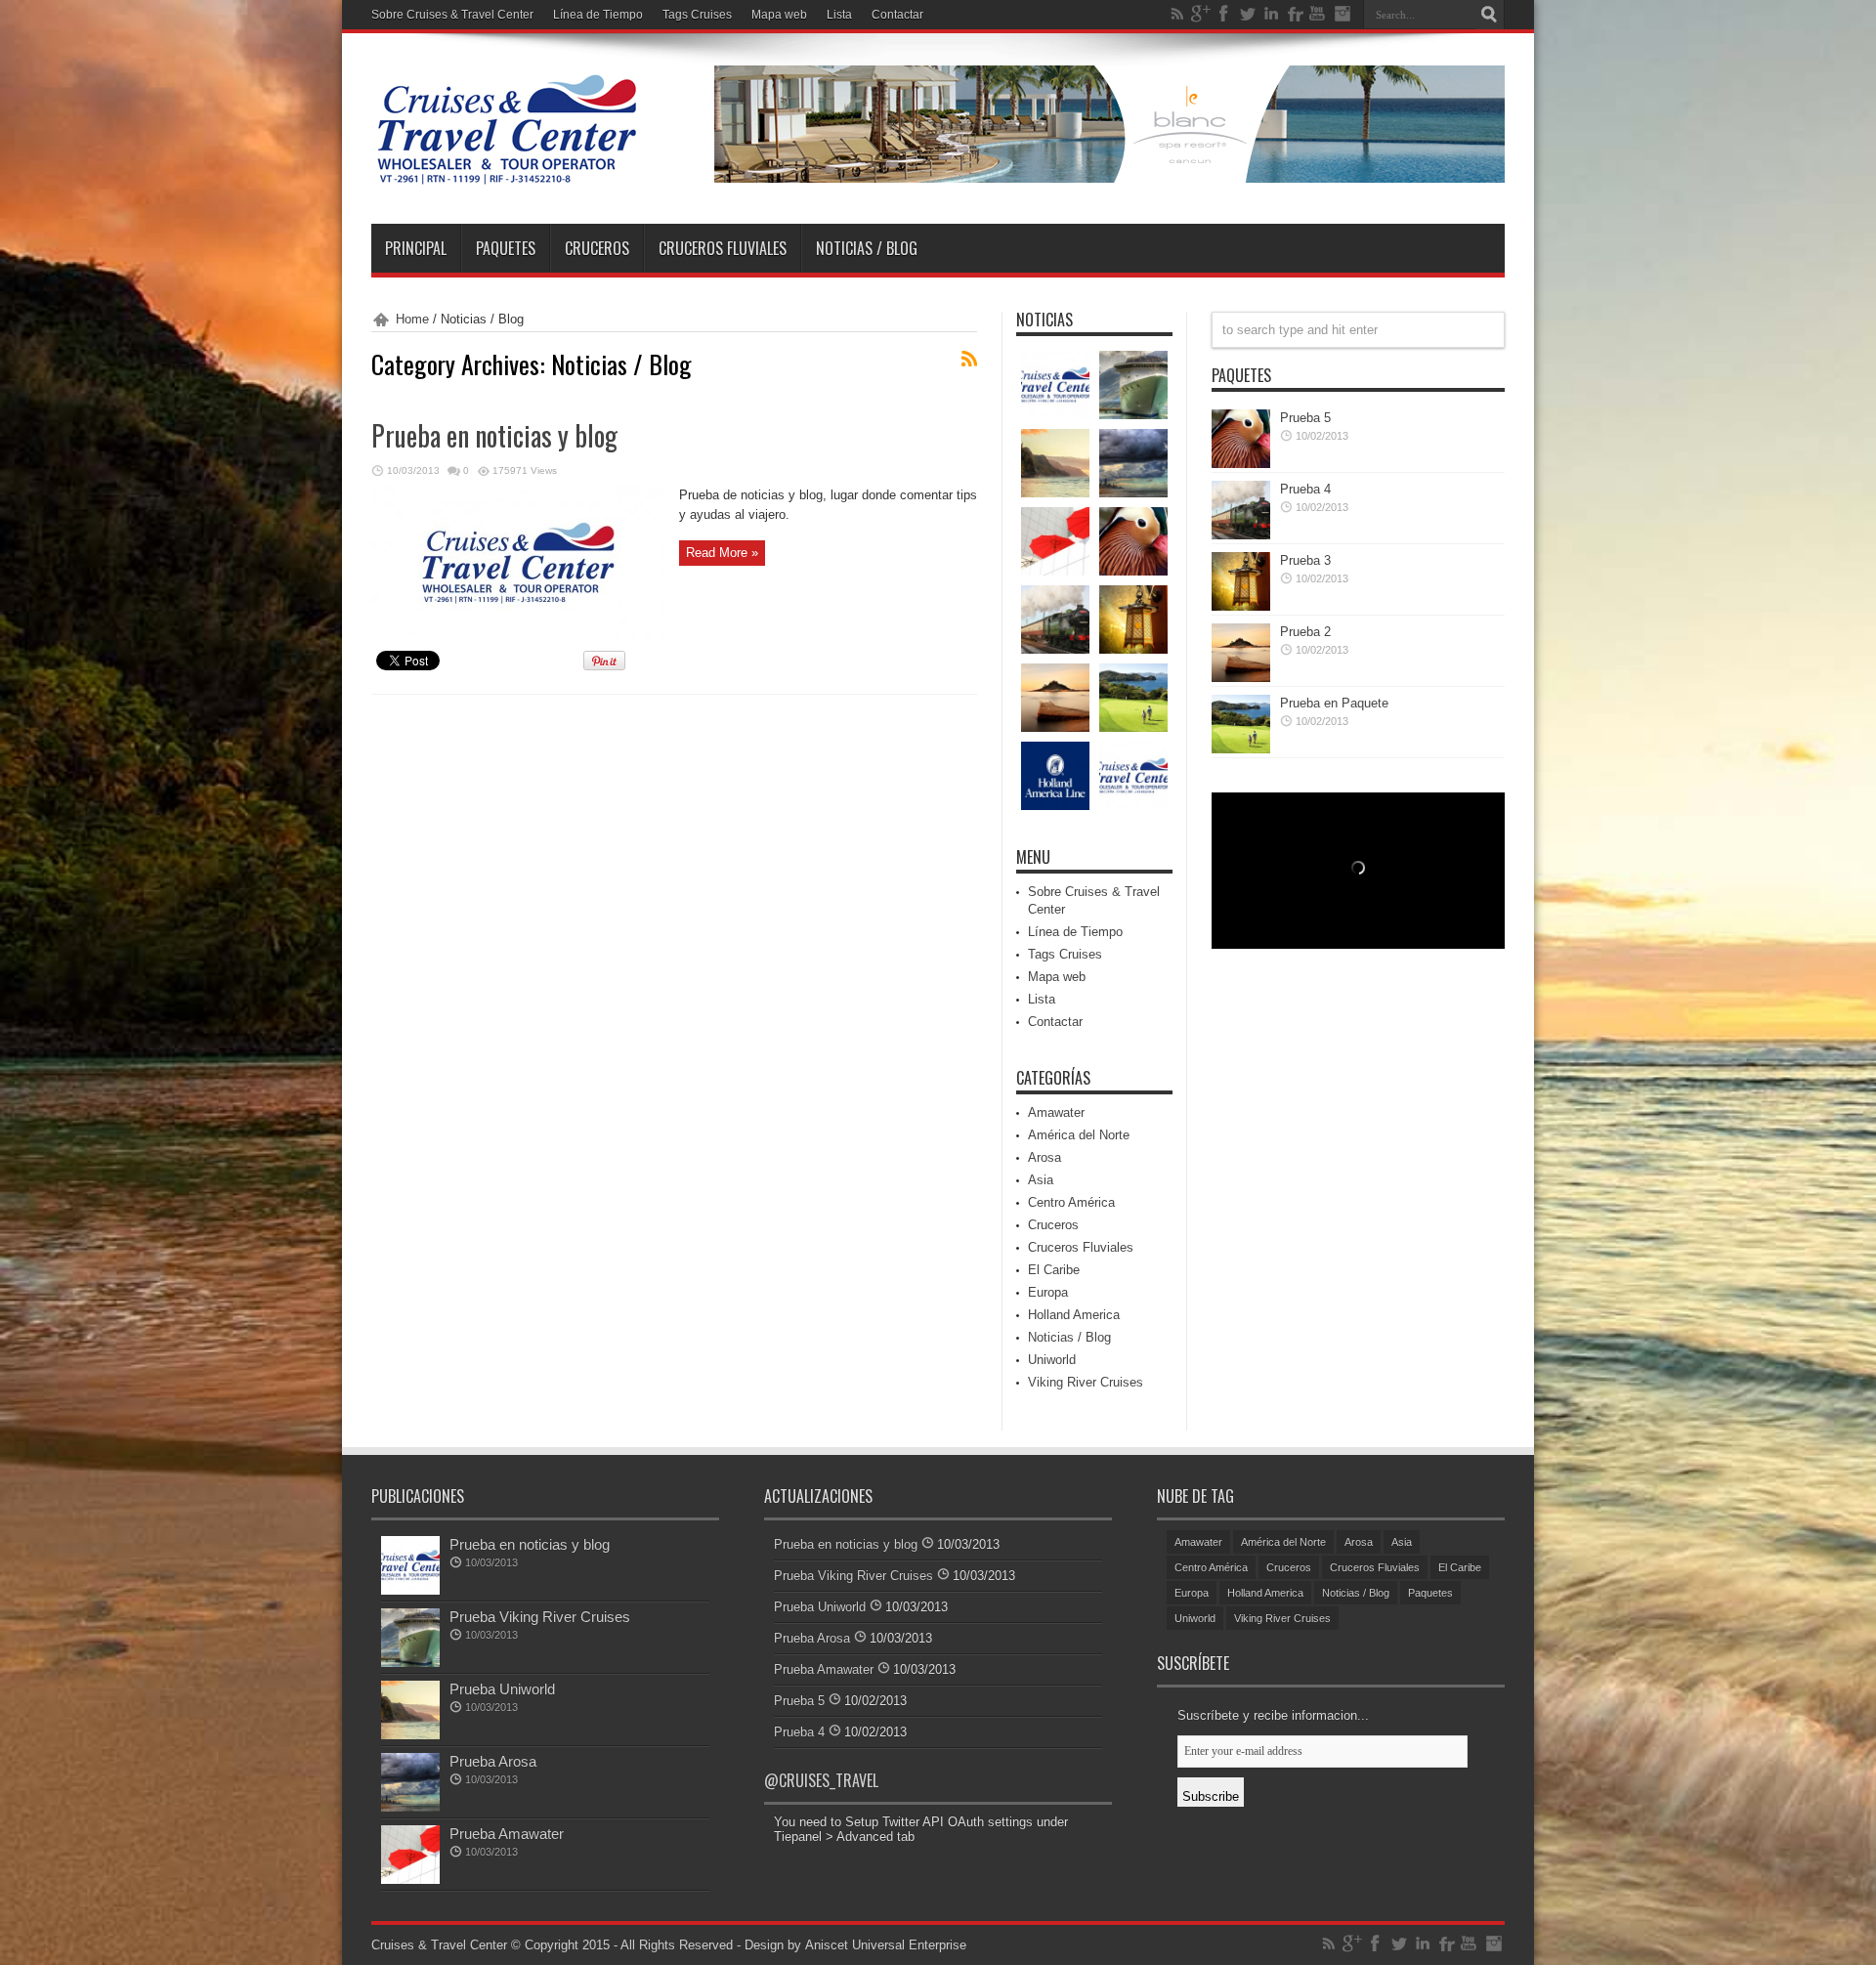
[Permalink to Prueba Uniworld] (410, 1735)
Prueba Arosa (493, 1761)
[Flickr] (1295, 14)
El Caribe (1054, 1270)
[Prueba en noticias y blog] (1055, 385)
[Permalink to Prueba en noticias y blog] (518, 637)
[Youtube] (1318, 14)
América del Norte (1079, 1135)
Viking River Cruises (1086, 1382)
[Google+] (1201, 14)
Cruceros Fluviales (723, 248)
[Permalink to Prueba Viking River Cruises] (410, 1663)
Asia (1041, 1180)
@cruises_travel (821, 1780)
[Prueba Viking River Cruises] (1133, 385)
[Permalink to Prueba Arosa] (410, 1807)
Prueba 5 (1305, 418)
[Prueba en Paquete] (1133, 698)
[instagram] (1342, 14)
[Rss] (1177, 14)
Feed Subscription (969, 359)
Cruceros (597, 248)
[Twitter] (1248, 14)
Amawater (1056, 1112)
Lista (839, 15)
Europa (1048, 1292)
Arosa (1045, 1157)
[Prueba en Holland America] (1055, 776)
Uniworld (1052, 1360)
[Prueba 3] (1133, 619)
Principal (416, 248)
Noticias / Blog (867, 248)
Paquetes (506, 248)
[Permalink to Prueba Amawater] (410, 1880)
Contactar (897, 15)
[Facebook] (1224, 14)
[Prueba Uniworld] (1055, 463)
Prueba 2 (1305, 632)
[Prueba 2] (1055, 698)
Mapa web (779, 15)
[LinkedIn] (1271, 14)
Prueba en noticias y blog (494, 435)
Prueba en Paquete (1334, 703)
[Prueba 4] (1055, 619)
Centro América (1071, 1202)
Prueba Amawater (507, 1834)
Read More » (722, 553)
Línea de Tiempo (598, 15)
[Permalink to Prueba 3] (1241, 606)
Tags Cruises (697, 15)
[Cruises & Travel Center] (506, 175)
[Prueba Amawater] (1055, 541)
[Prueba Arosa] (1133, 463)
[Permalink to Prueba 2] (1241, 678)
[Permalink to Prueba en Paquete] (1241, 749)
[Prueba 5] (1133, 541)
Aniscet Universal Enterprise (886, 1945)
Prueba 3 (1305, 560)
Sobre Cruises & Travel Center (452, 15)
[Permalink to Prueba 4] (1241, 535)
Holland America (1074, 1315)
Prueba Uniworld (502, 1689)
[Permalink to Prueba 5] (1241, 464)
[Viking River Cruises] (1133, 776)
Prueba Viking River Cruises (540, 1617)
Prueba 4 (1305, 489)
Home (412, 319)
